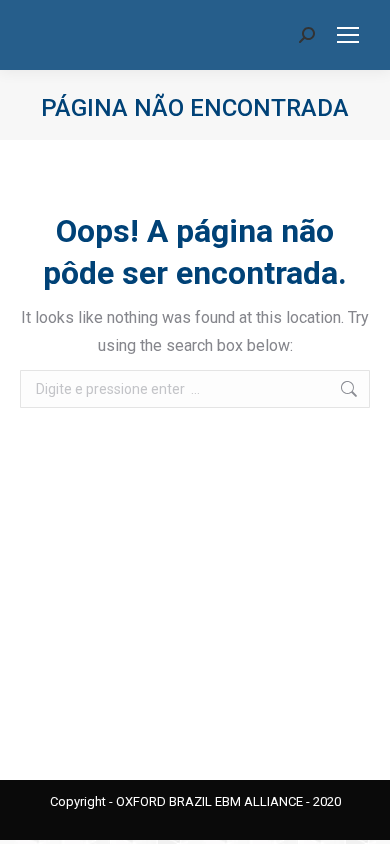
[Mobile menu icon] (348, 35)
